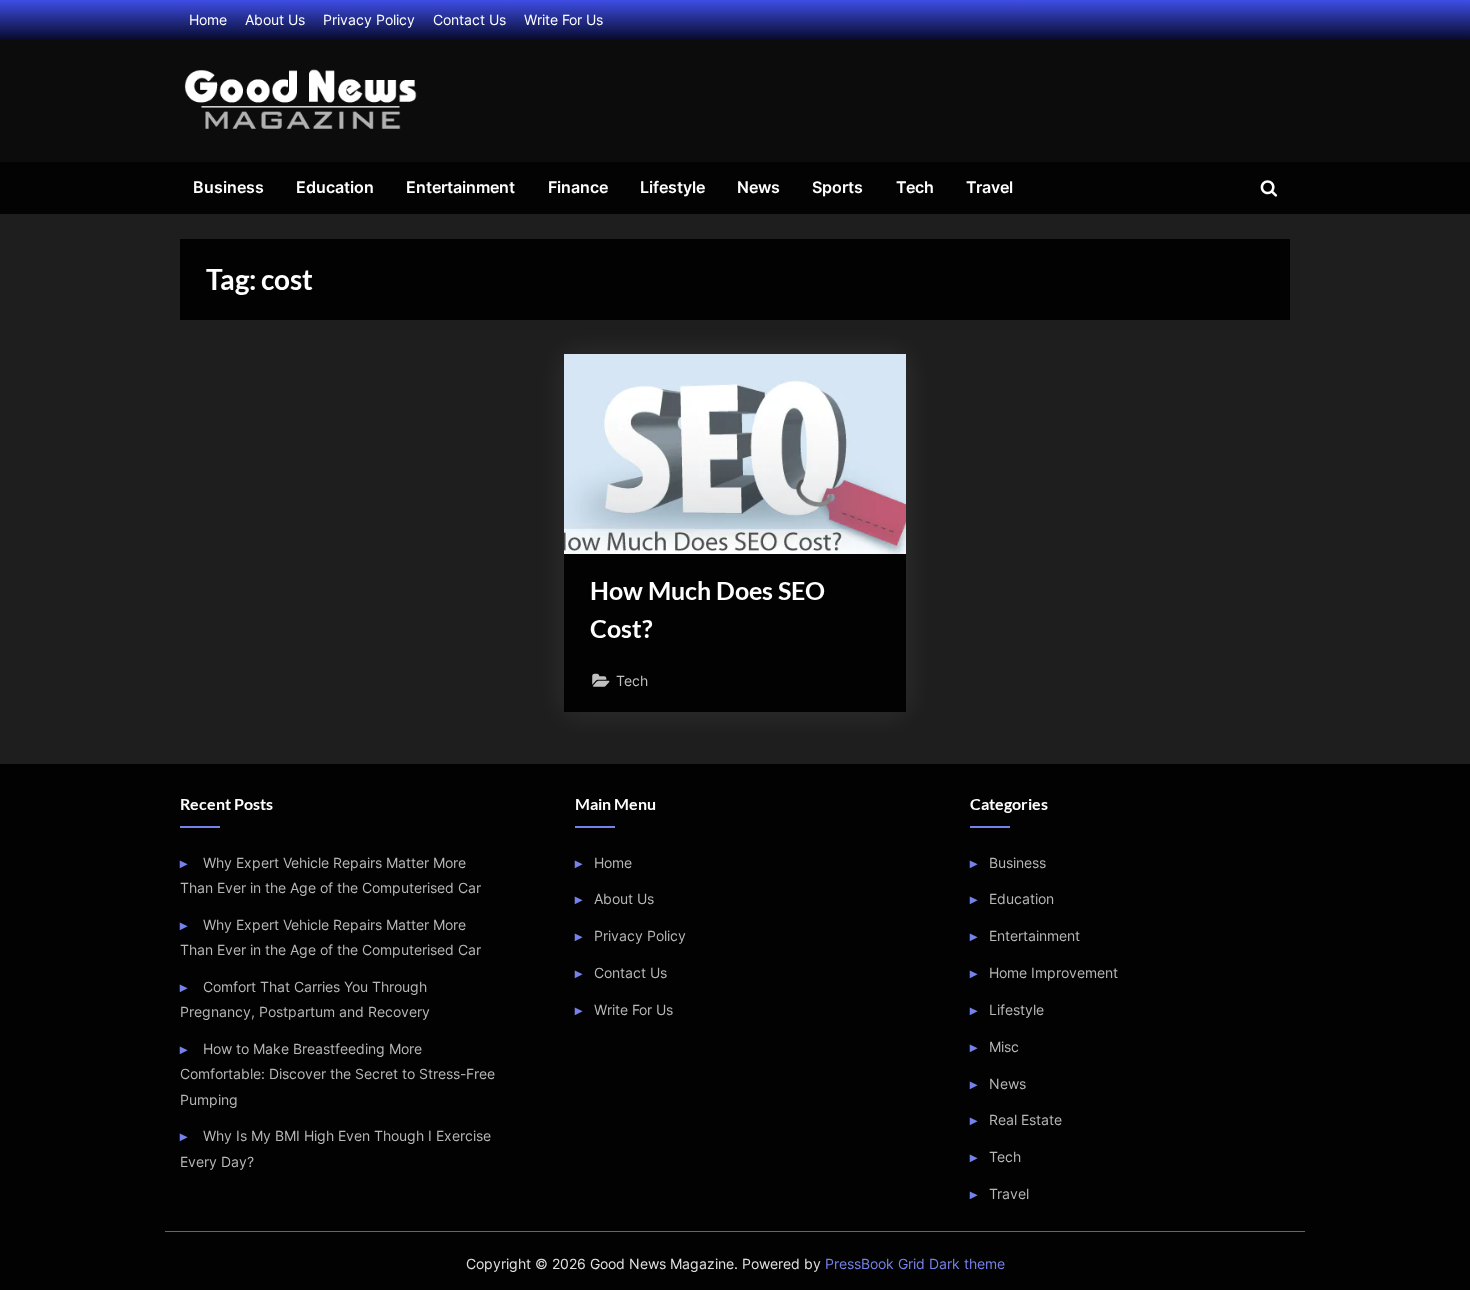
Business (228, 187)
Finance (578, 187)
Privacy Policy (369, 19)
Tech (915, 187)
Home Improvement (1053, 972)
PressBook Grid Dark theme (915, 1264)
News (758, 187)
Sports (837, 187)
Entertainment (460, 187)
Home (208, 19)
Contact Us (469, 19)
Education (335, 187)
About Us (275, 19)
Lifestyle (672, 187)
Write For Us (563, 19)
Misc (1004, 1046)
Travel (989, 187)
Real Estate (1025, 1119)
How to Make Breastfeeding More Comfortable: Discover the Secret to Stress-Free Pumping (337, 1074)
